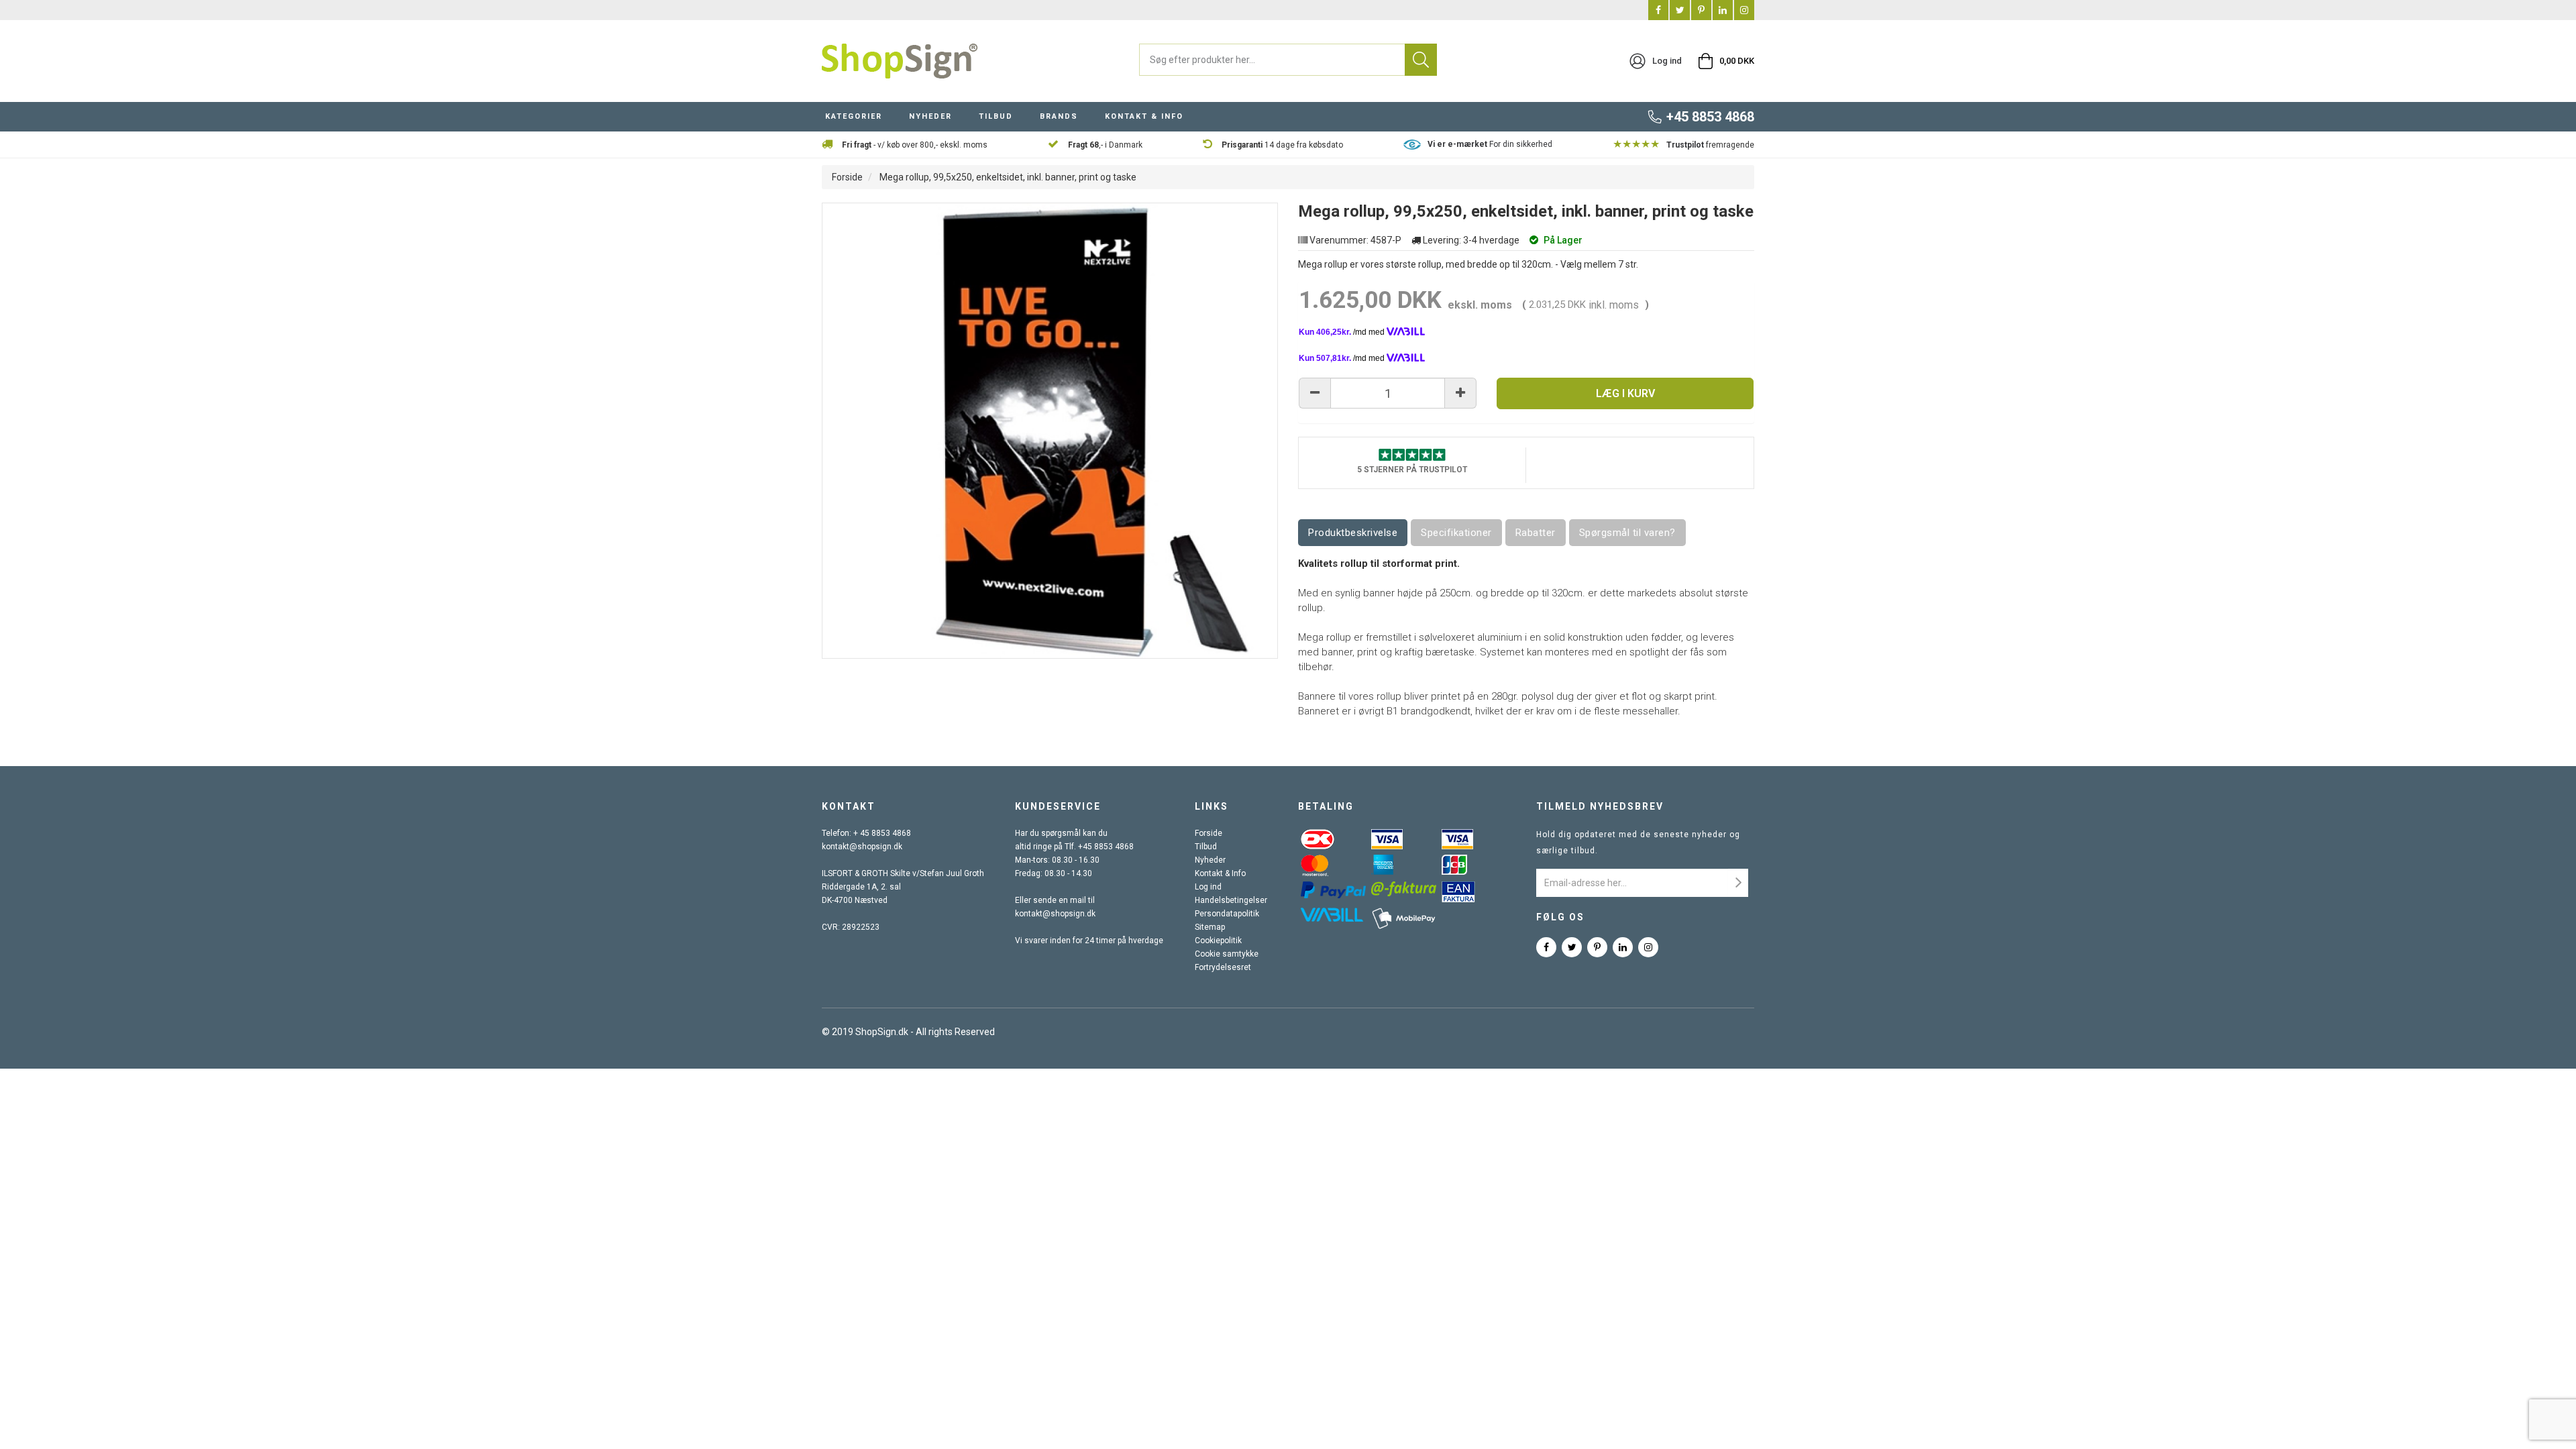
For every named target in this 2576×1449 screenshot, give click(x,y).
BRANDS (1059, 116)
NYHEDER (930, 116)
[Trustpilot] (1412, 454)
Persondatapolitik (1227, 914)
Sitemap (1210, 927)
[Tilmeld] (1738, 883)
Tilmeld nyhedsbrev (1600, 806)
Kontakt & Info (1220, 873)
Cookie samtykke (1227, 954)
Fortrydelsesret (1223, 967)
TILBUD (996, 116)
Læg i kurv (1625, 393)
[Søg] (1421, 60)
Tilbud (1206, 847)
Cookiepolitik (1218, 941)
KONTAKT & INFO (1144, 116)
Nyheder (1210, 860)
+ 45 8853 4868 (882, 833)
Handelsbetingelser (1231, 900)
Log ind (1208, 887)
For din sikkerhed (1490, 144)
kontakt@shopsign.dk (862, 847)
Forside (847, 177)
